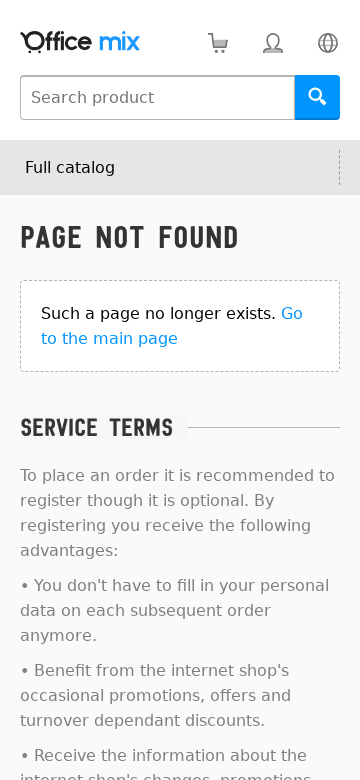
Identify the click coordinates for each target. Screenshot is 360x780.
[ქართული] (327, 42)
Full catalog (70, 167)
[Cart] (217, 42)
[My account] (272, 42)
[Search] (317, 97)
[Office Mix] (80, 42)
